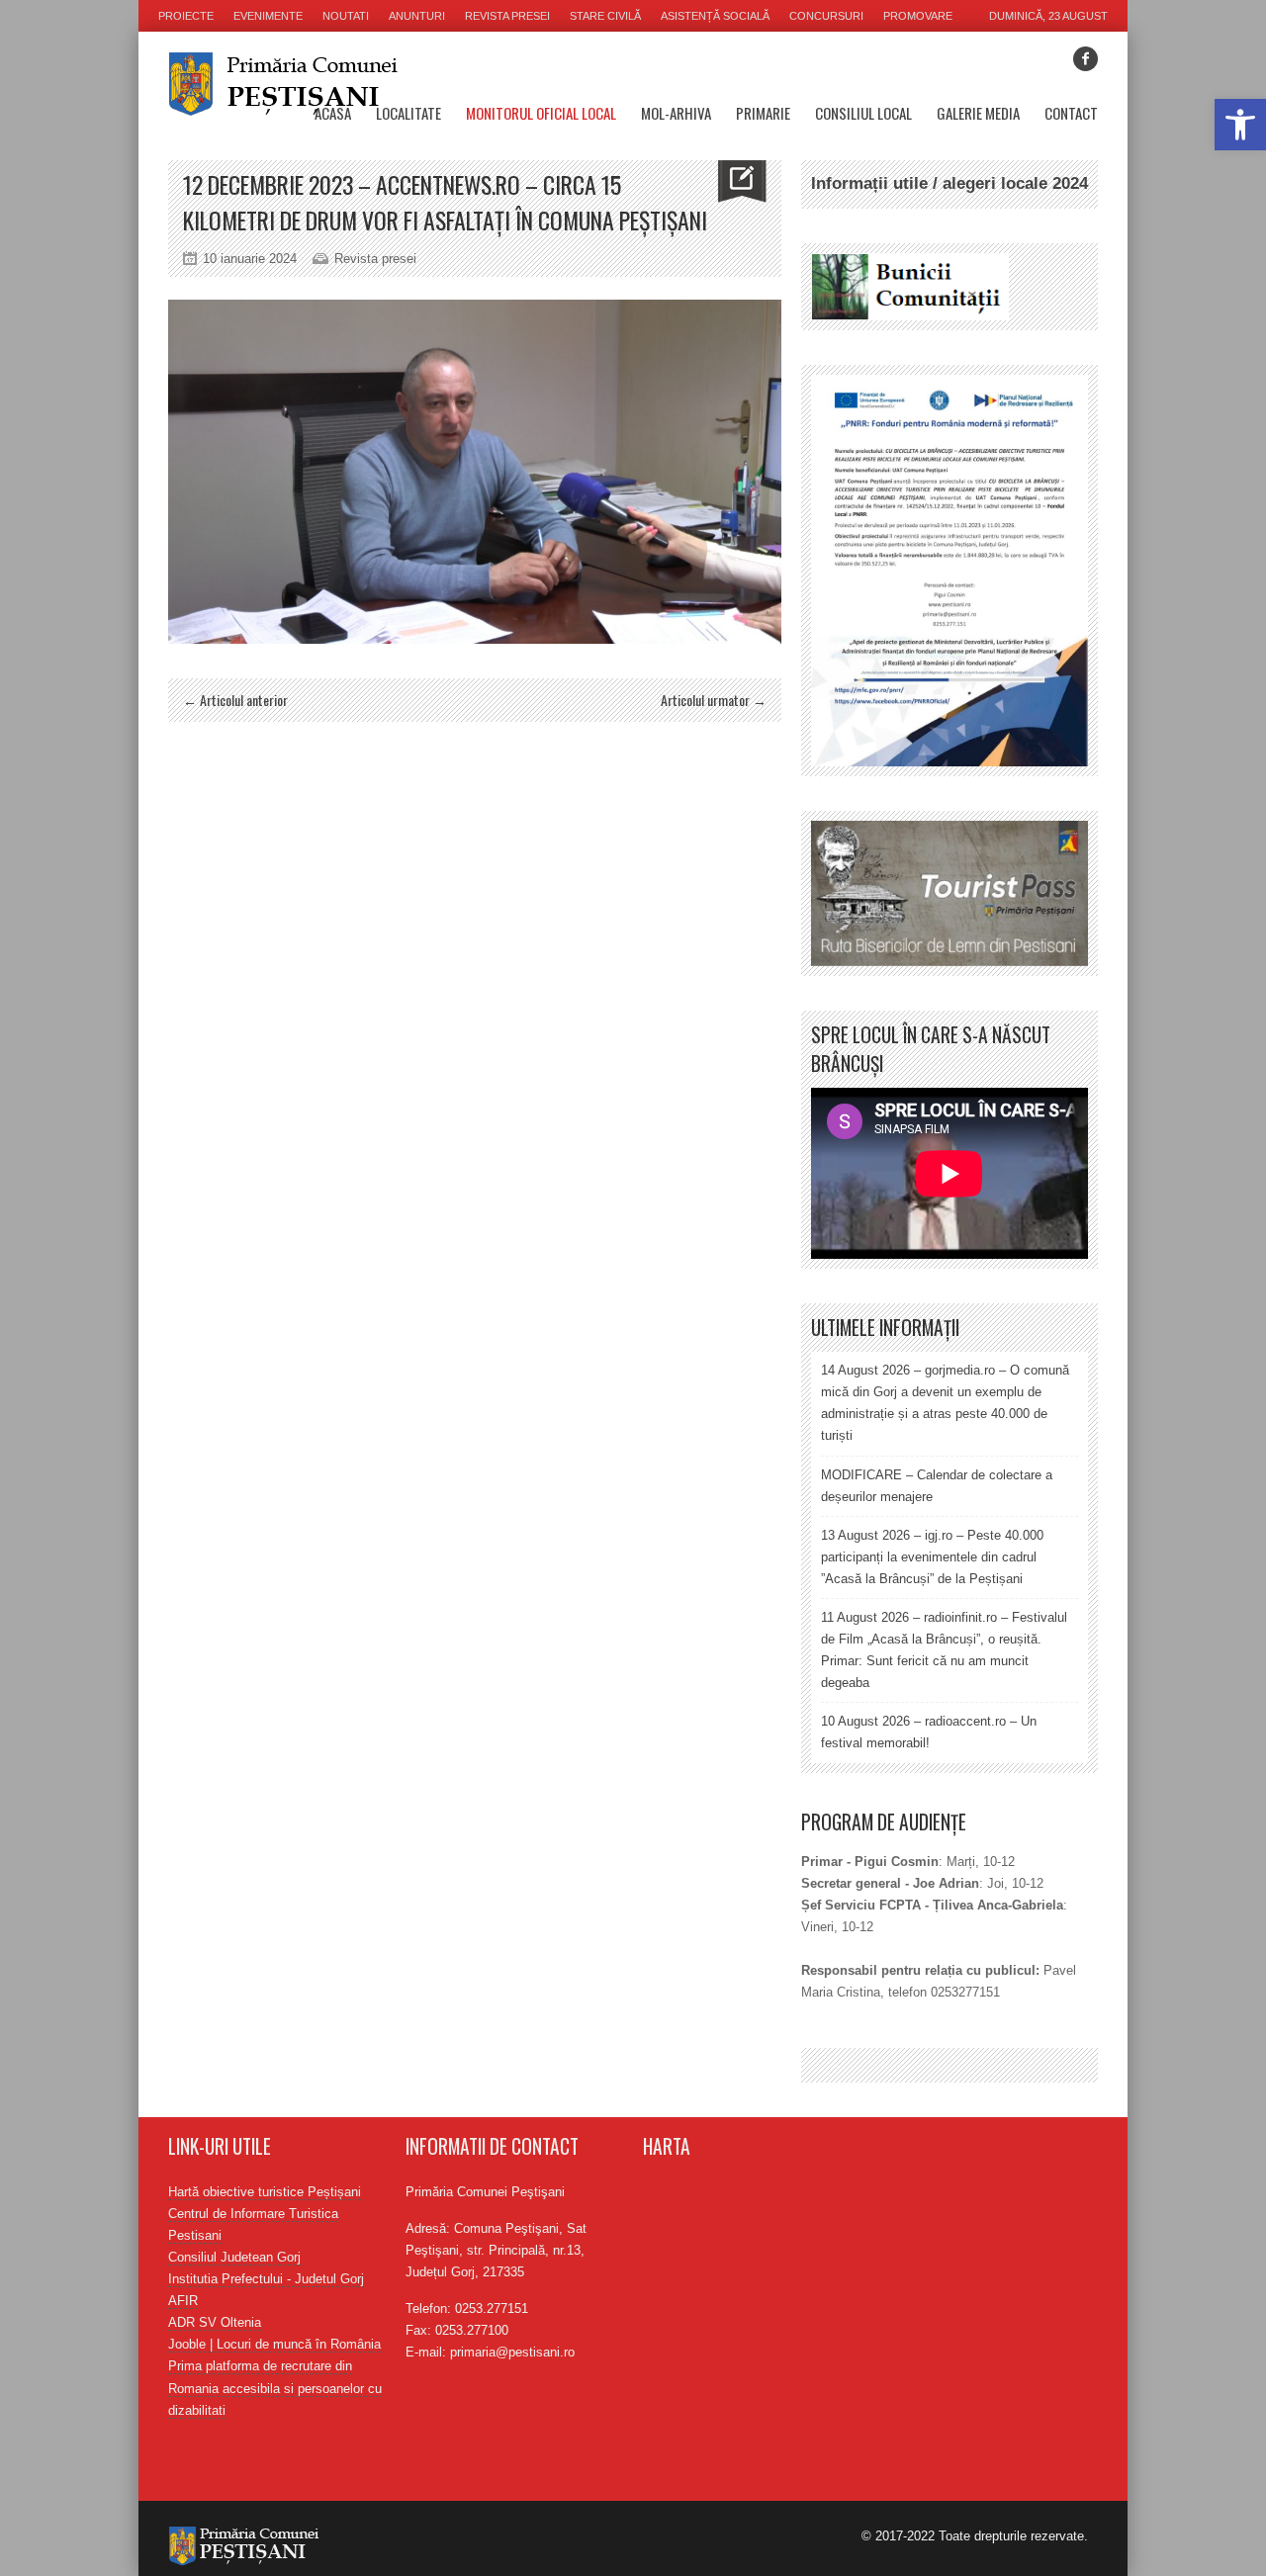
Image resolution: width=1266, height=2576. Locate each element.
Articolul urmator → (714, 700)
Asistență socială (715, 16)
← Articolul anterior (235, 700)
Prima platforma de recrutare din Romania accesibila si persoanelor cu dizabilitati (275, 2388)
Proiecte (186, 16)
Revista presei (507, 16)
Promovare (918, 16)
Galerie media (978, 113)
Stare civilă (605, 16)
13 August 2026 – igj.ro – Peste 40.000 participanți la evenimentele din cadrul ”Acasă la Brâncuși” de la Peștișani (932, 1557)
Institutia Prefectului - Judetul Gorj (266, 2279)
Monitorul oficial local (541, 113)
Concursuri (826, 16)
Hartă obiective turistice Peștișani (265, 2192)
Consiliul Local (863, 113)
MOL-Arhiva (676, 113)
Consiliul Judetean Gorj (234, 2257)
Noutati (346, 16)
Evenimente (268, 16)
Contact (1071, 113)
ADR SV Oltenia (215, 2322)
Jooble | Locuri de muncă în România (274, 2344)
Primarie (763, 113)
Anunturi (417, 16)
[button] (1240, 125)
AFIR (183, 2301)
